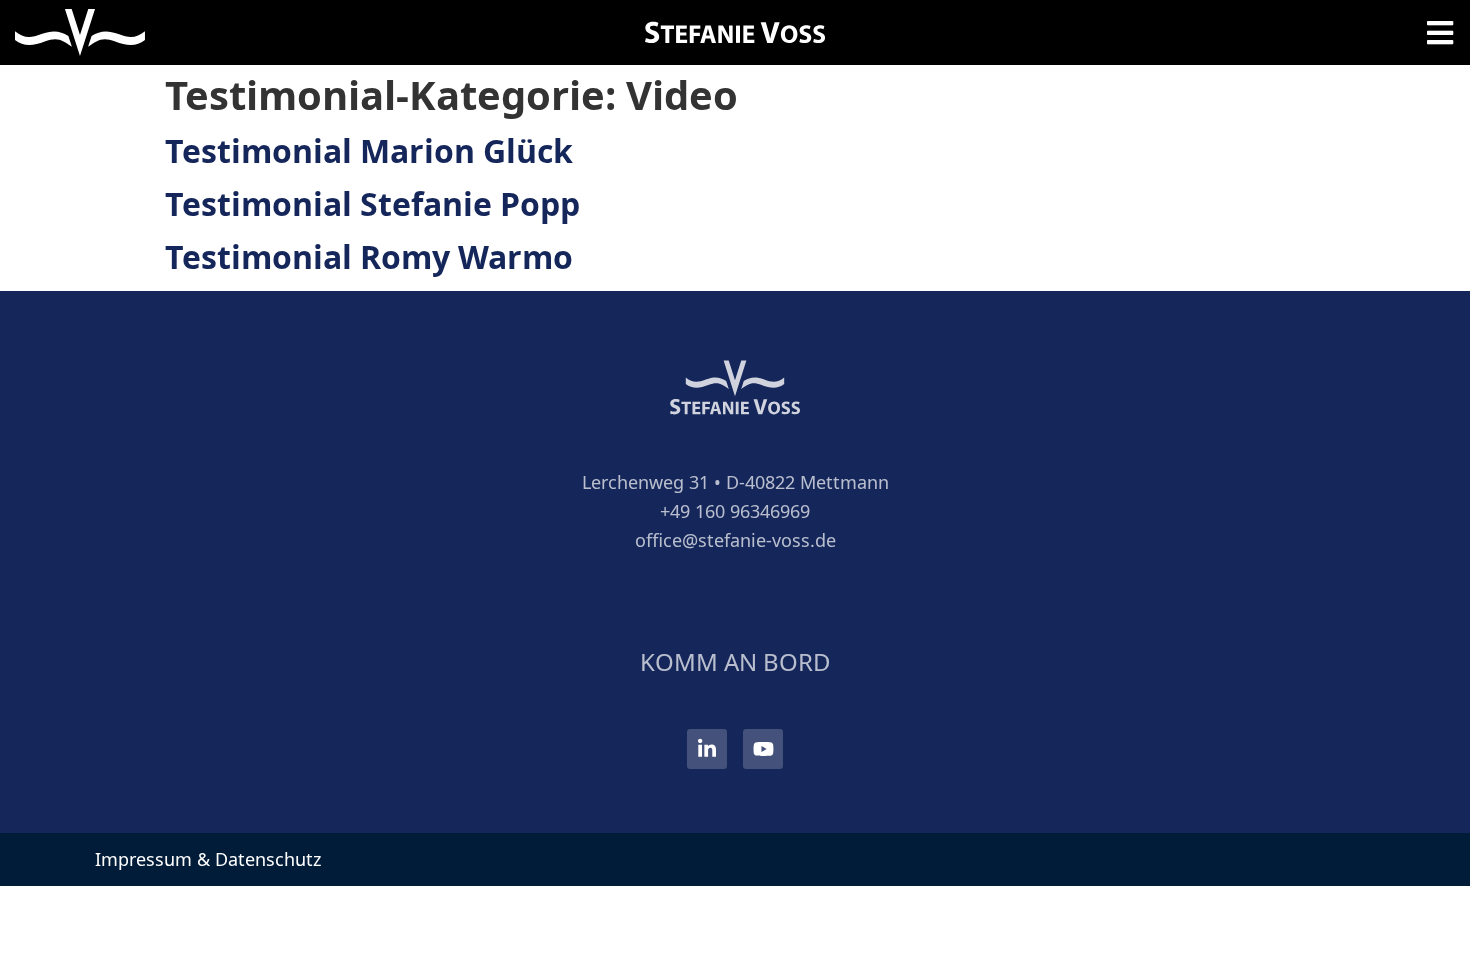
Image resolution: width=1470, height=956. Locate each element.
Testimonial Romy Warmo (369, 256)
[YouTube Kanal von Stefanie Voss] (763, 749)
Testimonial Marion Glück (369, 150)
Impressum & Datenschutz (208, 859)
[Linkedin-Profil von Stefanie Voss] (707, 749)
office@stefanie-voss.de (735, 540)
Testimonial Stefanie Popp (372, 203)
